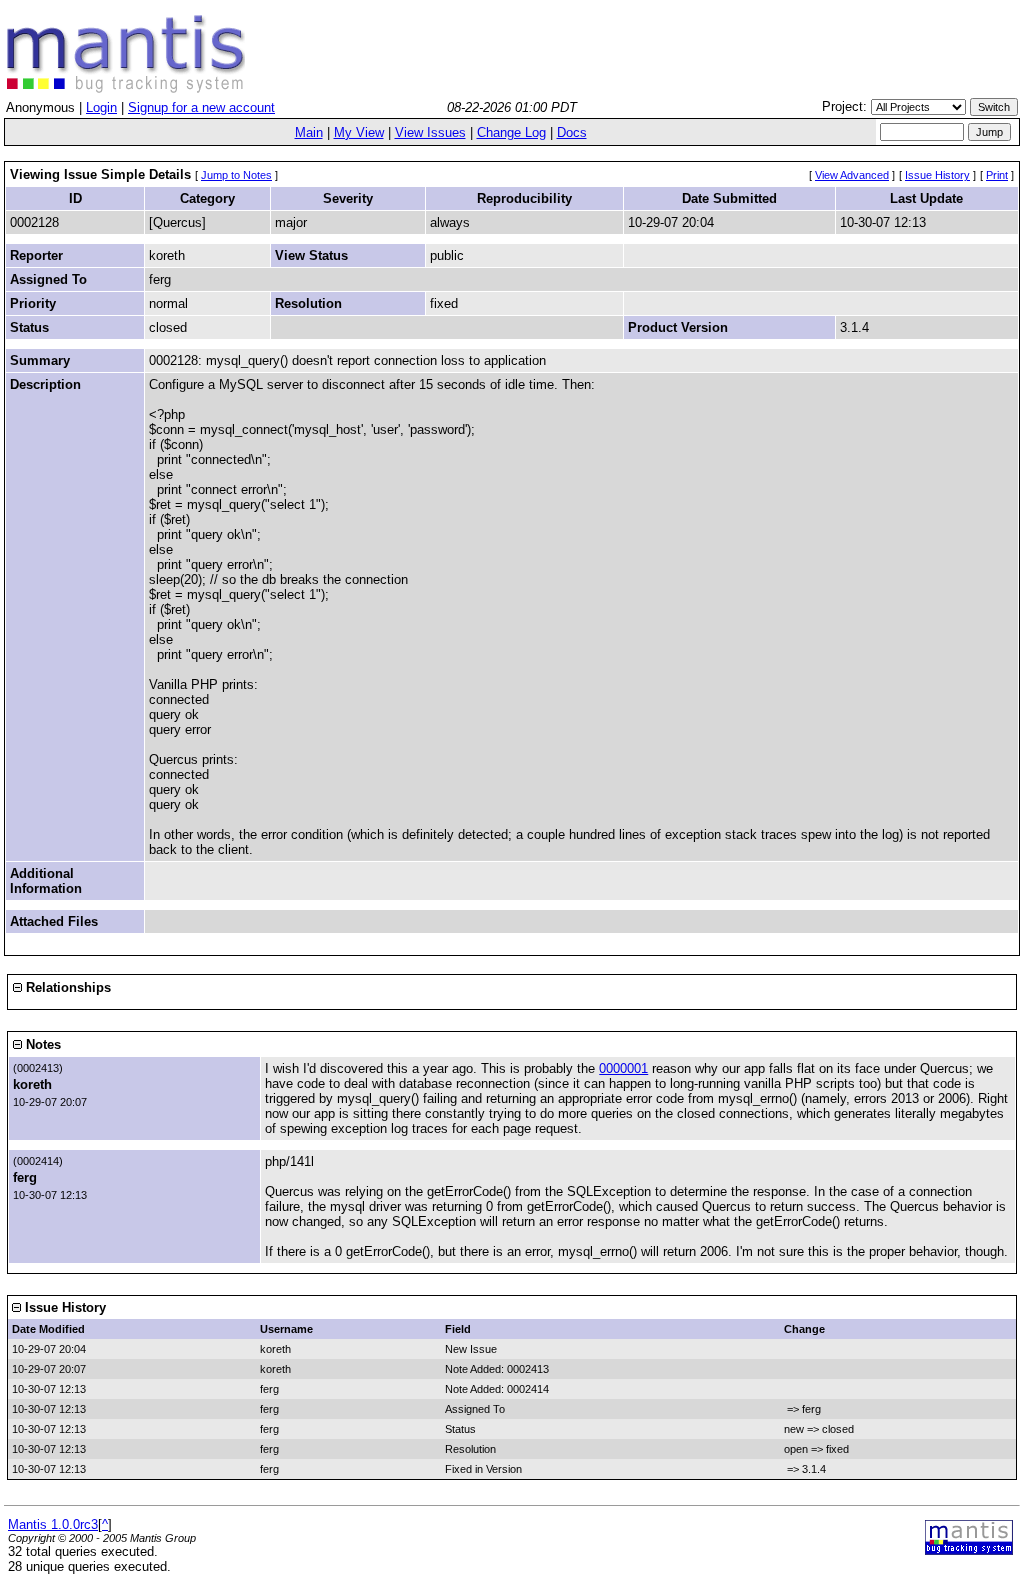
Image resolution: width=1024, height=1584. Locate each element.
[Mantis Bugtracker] (126, 88)
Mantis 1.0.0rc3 (53, 1524)
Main (309, 132)
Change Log (511, 132)
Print (997, 175)
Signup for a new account (201, 107)
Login (101, 107)
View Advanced (852, 175)
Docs (572, 132)
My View (359, 132)
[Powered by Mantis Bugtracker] (969, 1550)
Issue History (937, 175)
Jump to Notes (236, 175)
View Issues (430, 132)
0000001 (623, 1068)
